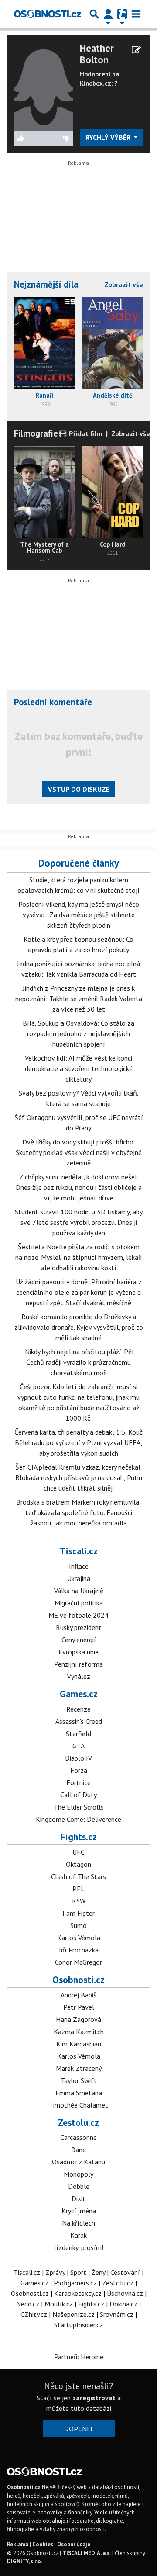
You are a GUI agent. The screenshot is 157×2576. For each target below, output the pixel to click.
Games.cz (79, 1694)
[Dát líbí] (29, 138)
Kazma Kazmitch (79, 2032)
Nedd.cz (28, 2304)
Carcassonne (78, 2137)
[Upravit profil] (136, 50)
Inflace (79, 1566)
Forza (79, 1770)
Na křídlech (78, 2223)
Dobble (79, 2186)
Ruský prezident (79, 1627)
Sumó (78, 1925)
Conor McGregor (78, 1962)
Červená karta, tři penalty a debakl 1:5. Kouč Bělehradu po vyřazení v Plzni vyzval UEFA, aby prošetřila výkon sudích (78, 1442)
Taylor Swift (79, 2080)
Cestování (125, 2272)
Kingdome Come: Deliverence (78, 1819)
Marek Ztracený (79, 2068)
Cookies (43, 2544)
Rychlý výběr (109, 137)
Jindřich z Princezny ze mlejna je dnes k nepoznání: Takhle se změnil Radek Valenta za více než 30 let (79, 999)
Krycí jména (79, 2211)
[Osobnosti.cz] (48, 14)
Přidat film (85, 433)
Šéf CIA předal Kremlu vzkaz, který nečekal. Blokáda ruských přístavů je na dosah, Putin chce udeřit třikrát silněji (79, 1477)
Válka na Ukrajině (79, 1591)
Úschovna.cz (125, 2293)
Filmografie (36, 433)
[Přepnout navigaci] (108, 14)
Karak (78, 2235)
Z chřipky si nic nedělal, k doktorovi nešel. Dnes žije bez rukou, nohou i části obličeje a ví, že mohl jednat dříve (79, 1187)
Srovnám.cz (117, 2314)
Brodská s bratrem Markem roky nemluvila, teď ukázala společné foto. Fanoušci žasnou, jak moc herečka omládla (78, 1512)
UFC (78, 1852)
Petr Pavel (79, 2007)
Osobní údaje (74, 2544)
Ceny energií (79, 1640)
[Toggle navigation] (136, 14)
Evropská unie (78, 1652)
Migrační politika (79, 1603)
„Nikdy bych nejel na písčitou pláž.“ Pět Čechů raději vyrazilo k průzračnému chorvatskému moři (78, 1362)
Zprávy (55, 2272)
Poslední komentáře (53, 702)
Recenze (78, 1709)
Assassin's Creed (79, 1721)
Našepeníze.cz (73, 2314)
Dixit (78, 2198)
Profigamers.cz (75, 2283)
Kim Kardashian (79, 2044)
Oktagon (78, 1864)
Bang (78, 2150)
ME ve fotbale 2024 (78, 1615)
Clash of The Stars (78, 1876)
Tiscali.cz (79, 1551)
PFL (78, 1889)
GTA (78, 1746)
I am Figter (78, 1913)
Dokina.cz (123, 2304)
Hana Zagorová (78, 2019)
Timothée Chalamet (78, 2105)
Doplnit (79, 2429)
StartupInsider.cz (78, 2325)
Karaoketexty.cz (78, 2293)
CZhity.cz (34, 2314)
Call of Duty (78, 1795)
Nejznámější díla (46, 284)
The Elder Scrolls (79, 1807)
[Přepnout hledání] (94, 14)
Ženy (98, 2272)
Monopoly (78, 2174)
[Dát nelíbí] (58, 138)
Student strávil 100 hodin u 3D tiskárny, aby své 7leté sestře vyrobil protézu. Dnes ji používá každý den (79, 1222)
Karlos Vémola (79, 1938)
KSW (79, 1901)
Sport (78, 2272)
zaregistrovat (94, 2398)
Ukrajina (79, 1578)
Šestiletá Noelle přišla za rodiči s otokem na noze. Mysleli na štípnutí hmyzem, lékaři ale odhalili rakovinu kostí (78, 1257)
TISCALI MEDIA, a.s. (87, 2553)
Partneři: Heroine (79, 2357)
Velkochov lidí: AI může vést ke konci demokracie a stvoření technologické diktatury (79, 1068)
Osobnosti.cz (78, 1980)
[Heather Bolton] (43, 86)
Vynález (79, 1676)
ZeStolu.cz (118, 2283)
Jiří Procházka (79, 1950)
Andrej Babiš (78, 1995)
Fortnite (78, 1782)
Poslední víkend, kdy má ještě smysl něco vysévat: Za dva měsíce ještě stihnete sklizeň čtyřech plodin (79, 915)
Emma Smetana (79, 2093)
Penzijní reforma (78, 1664)
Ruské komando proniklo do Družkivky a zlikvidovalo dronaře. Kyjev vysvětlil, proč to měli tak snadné (79, 1327)
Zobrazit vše (124, 284)
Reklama (18, 2544)
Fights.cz (79, 1837)
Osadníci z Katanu (78, 2162)
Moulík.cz (59, 2304)
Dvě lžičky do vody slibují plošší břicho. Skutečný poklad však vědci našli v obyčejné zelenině (79, 1152)
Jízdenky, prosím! (79, 2247)
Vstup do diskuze (79, 789)
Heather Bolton (97, 54)
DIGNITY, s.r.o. (25, 2561)
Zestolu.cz (78, 2122)
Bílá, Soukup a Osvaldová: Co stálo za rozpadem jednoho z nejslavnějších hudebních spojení (78, 1033)
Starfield (78, 1734)
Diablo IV (78, 1758)
